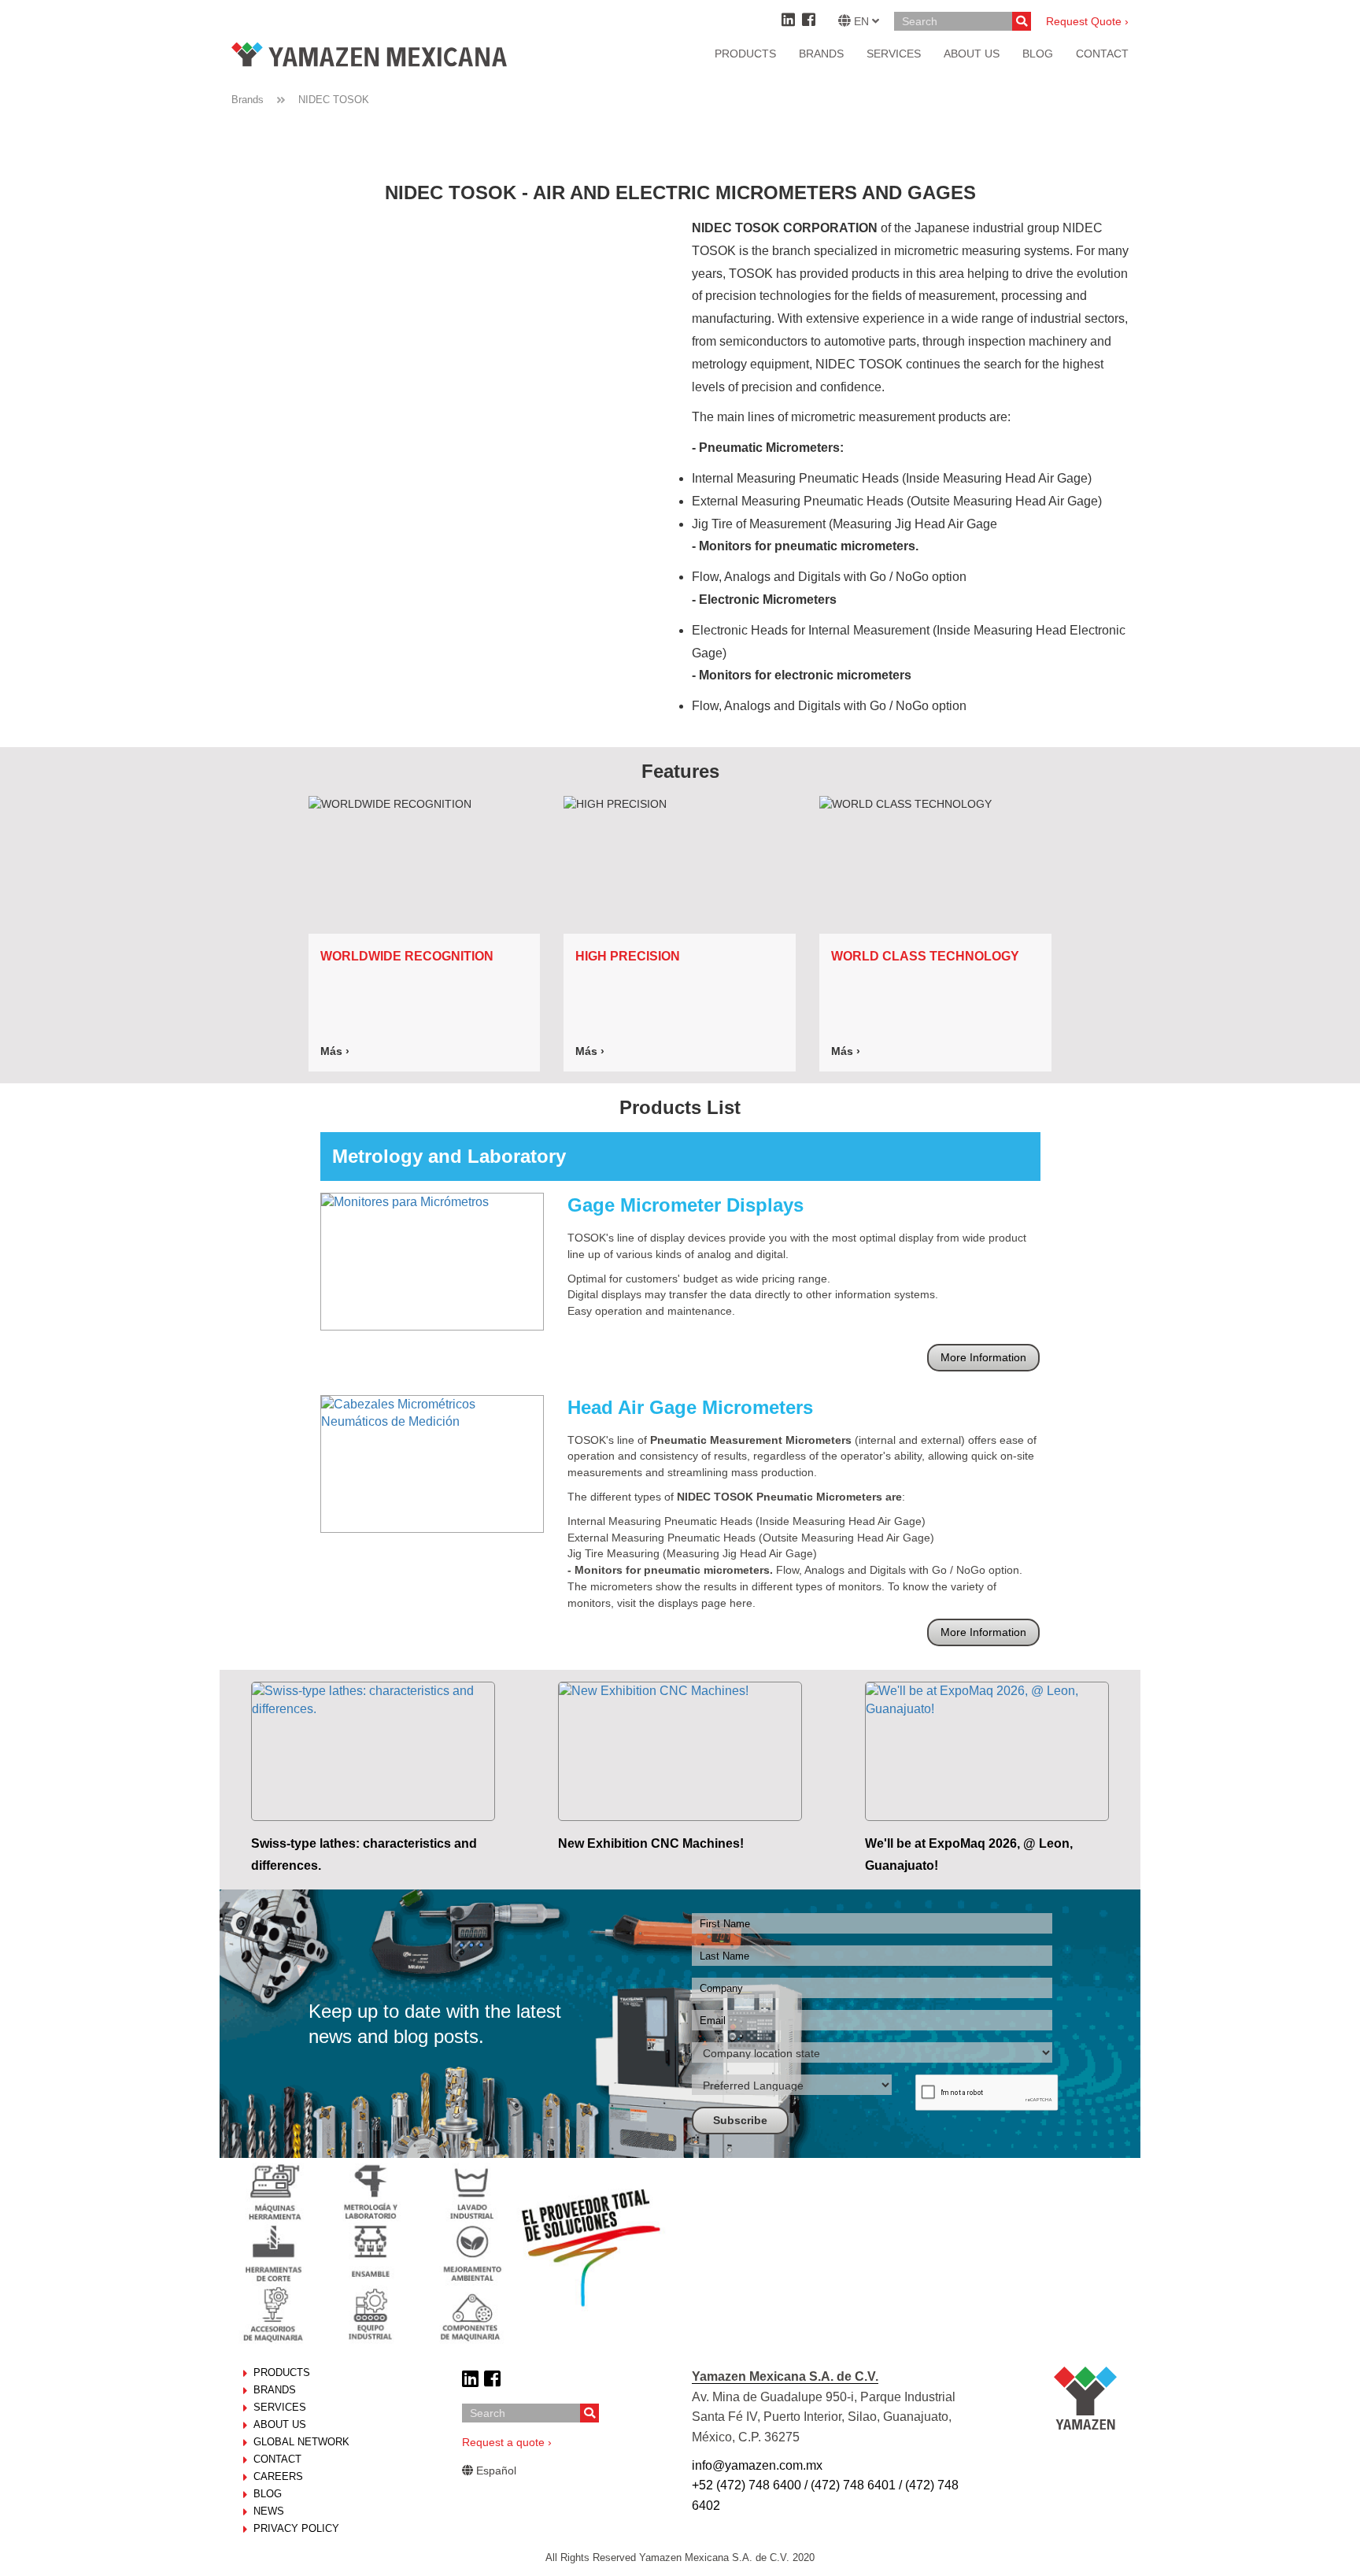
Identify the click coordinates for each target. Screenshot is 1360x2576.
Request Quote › (1087, 21)
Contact (277, 2459)
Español (495, 2471)
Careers (278, 2476)
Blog (268, 2494)
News (269, 2511)
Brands (821, 54)
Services (894, 54)
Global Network (301, 2442)
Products (745, 54)
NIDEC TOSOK (334, 100)
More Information (983, 1357)
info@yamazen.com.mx (757, 2465)
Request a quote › (507, 2442)
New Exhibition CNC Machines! (651, 1843)
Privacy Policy (296, 2528)
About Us (280, 2424)
